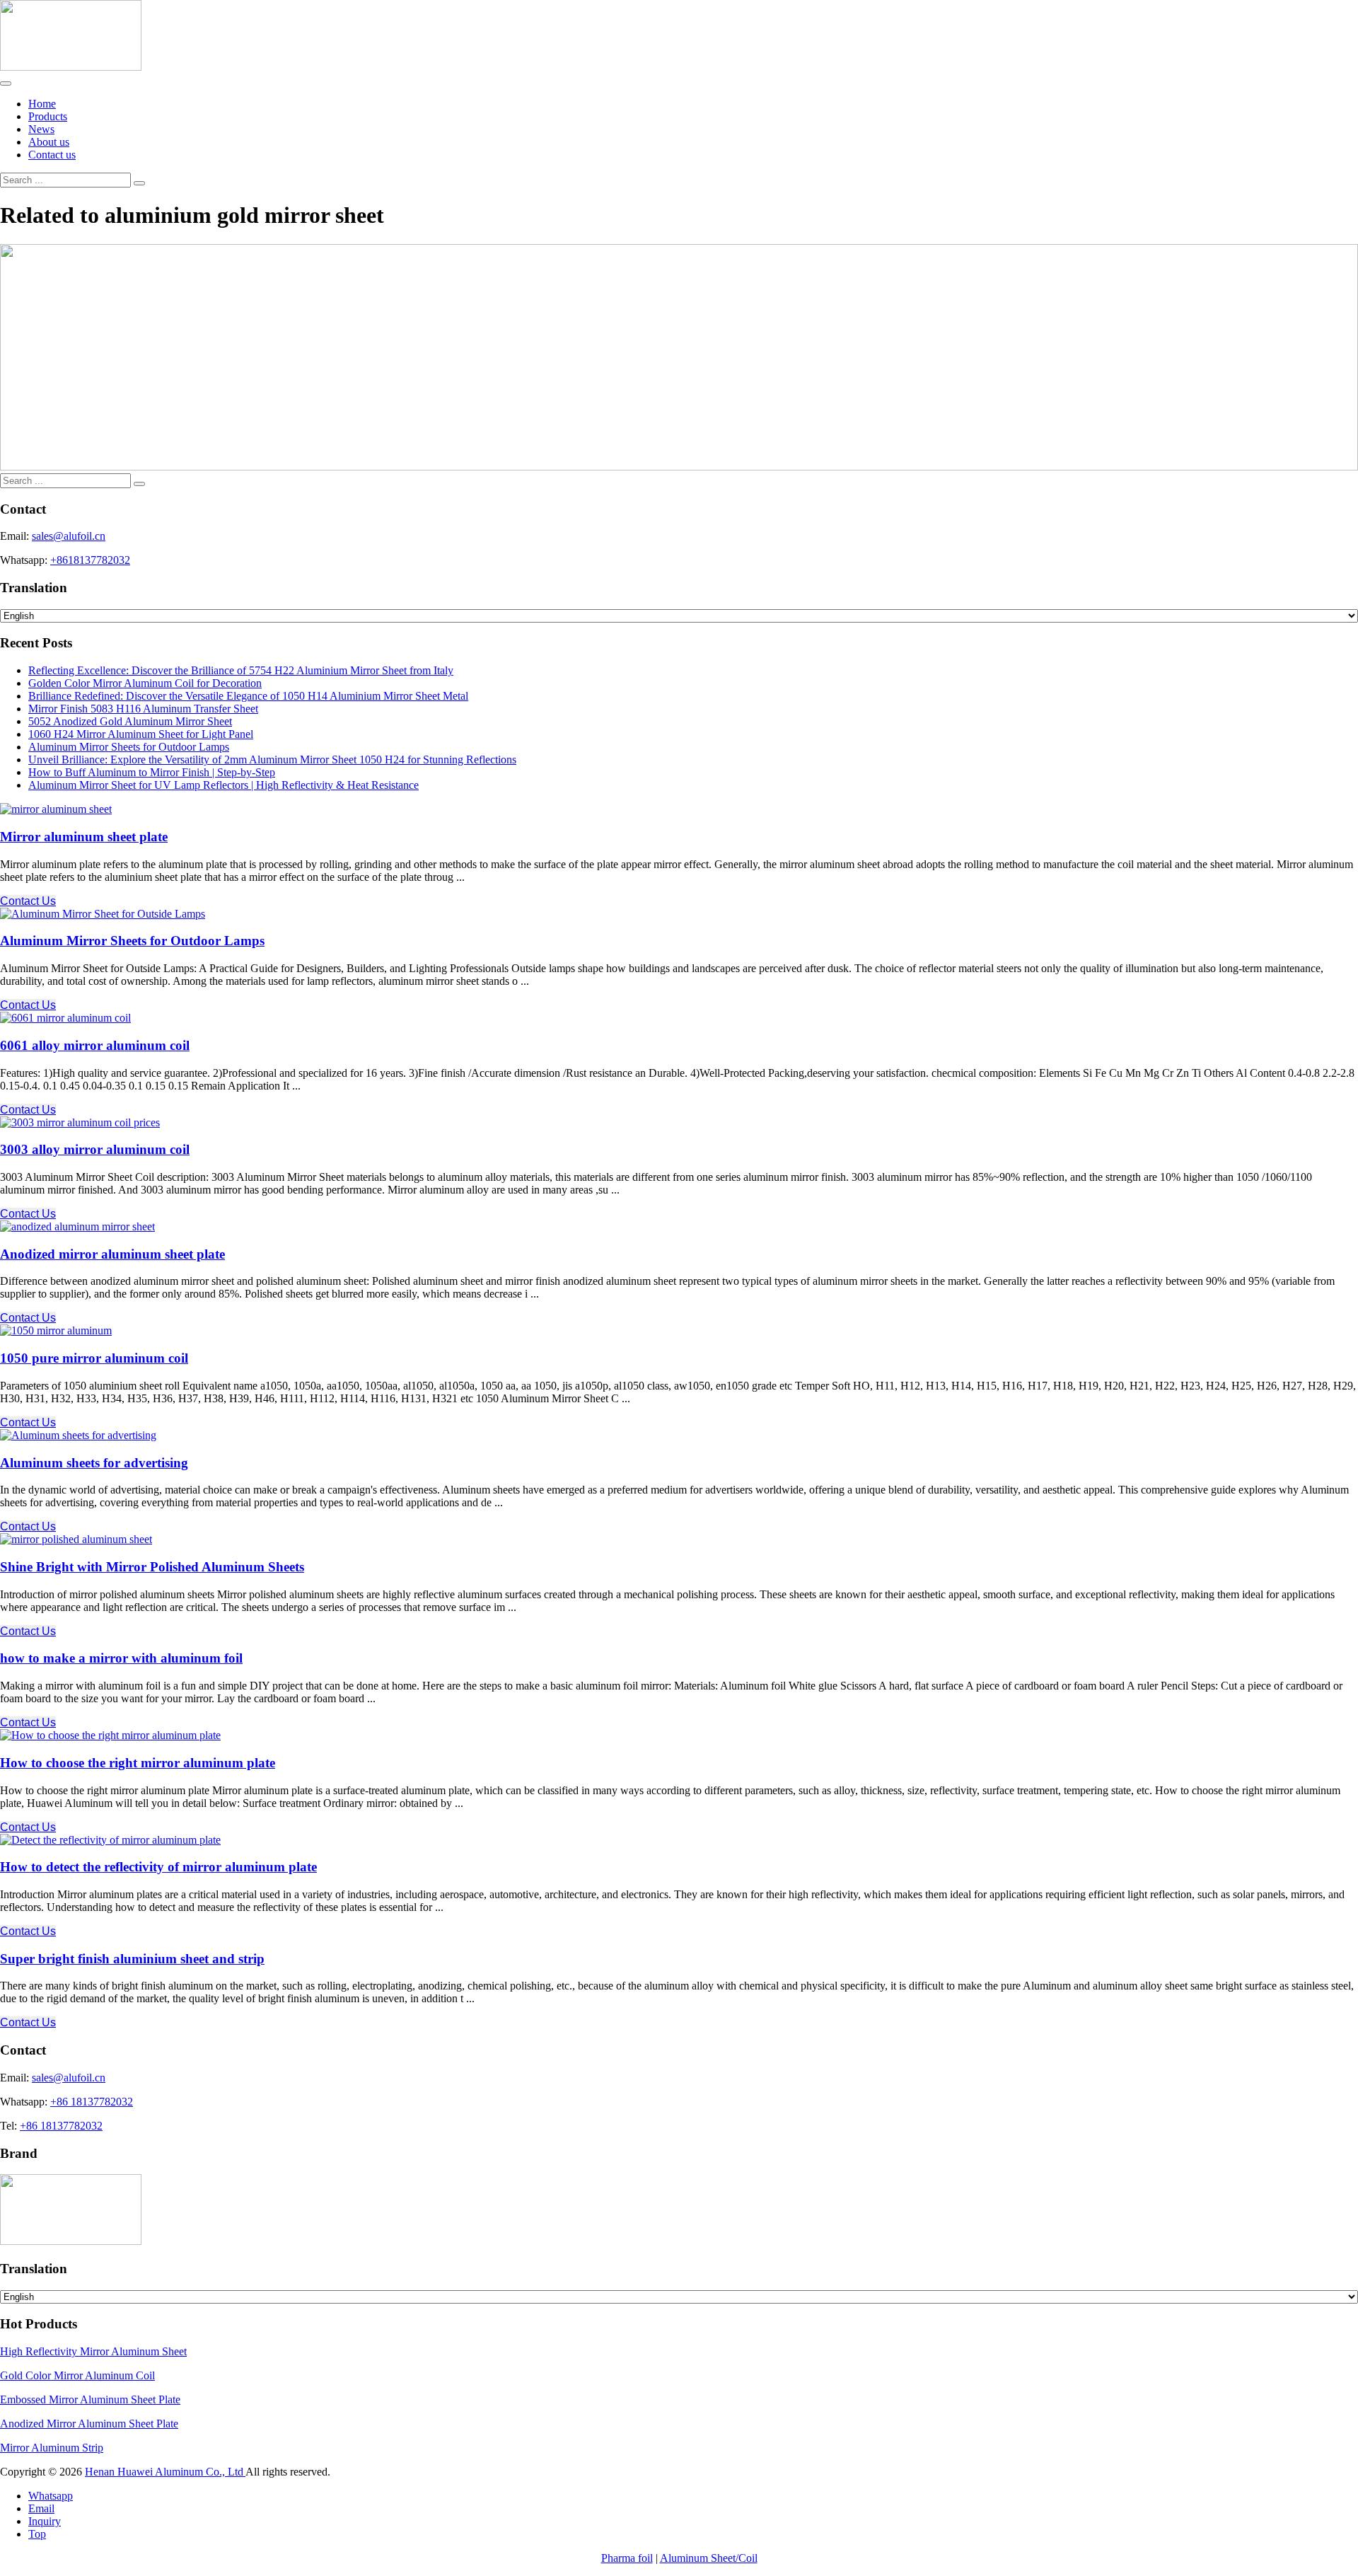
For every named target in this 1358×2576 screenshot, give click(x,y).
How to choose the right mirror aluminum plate (138, 1763)
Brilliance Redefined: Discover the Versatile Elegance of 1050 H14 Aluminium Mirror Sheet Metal (248, 696)
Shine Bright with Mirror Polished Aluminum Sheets (152, 1567)
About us (49, 142)
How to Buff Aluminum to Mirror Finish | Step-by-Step (152, 772)
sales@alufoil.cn (69, 536)
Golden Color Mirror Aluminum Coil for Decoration (145, 683)
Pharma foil (627, 2558)
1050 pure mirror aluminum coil (94, 1358)
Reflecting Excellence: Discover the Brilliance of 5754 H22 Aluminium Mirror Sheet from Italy (241, 670)
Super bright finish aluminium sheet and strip (132, 1959)
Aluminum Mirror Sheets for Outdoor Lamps (129, 747)
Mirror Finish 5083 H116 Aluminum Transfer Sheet (143, 709)
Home (42, 104)
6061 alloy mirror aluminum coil (95, 1045)
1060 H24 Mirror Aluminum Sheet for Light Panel (141, 734)
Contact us (52, 155)
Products (48, 116)
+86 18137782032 (92, 2102)
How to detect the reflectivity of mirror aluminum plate (158, 1867)
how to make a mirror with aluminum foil (121, 1658)
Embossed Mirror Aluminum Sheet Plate (90, 2399)
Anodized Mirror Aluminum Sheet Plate (89, 2424)
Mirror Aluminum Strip (52, 2448)
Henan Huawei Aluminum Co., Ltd (165, 2472)
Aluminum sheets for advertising (94, 1463)
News (41, 129)
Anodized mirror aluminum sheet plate (112, 1254)
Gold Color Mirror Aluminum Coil (77, 2375)
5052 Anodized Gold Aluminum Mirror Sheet (130, 721)
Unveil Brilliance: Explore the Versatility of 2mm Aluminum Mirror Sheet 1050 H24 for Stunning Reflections (272, 759)
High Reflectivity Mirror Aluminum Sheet (93, 2351)
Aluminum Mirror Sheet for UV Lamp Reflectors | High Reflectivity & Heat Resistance (224, 785)
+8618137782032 (90, 560)
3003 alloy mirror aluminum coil (95, 1149)
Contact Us (28, 901)
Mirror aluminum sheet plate (84, 837)
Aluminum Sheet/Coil (709, 2558)
